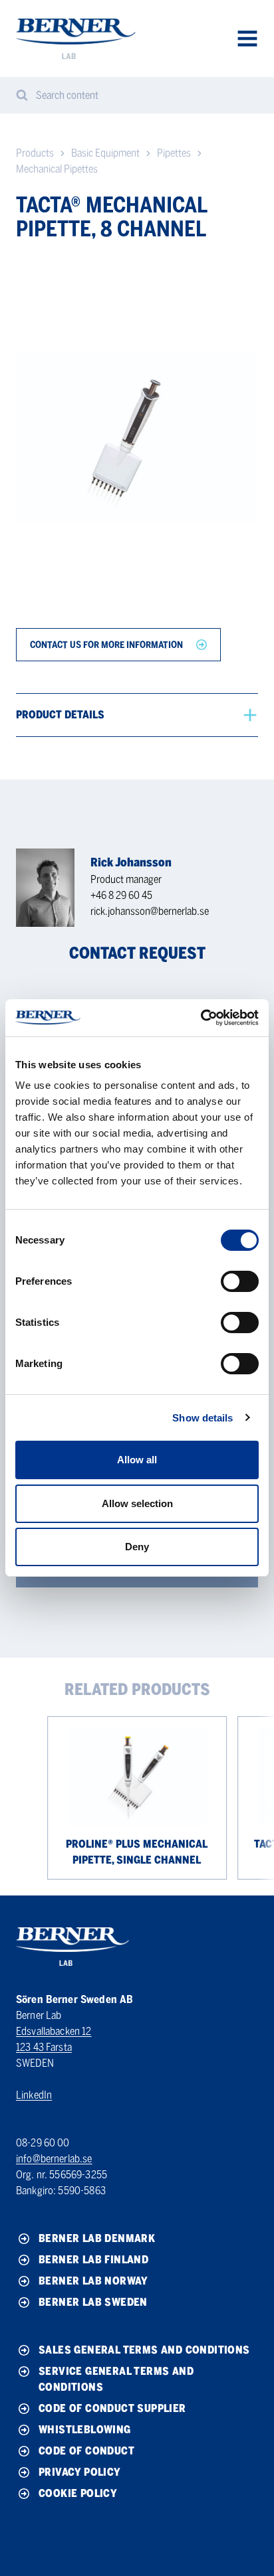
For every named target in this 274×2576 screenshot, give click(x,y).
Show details (203, 1418)
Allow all (137, 1460)
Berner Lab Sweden (93, 2302)
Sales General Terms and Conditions (144, 2350)
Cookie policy (78, 2493)
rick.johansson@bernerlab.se (150, 911)
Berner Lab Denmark (97, 2238)
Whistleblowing (85, 2430)
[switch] (240, 1281)
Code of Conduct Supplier (112, 2408)
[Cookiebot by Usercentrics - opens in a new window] (201, 1018)
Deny (137, 1547)
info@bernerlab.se (54, 2159)
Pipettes (174, 153)
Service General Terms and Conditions (116, 2379)
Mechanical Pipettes (57, 169)
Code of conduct (86, 2451)
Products (35, 153)
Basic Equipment (105, 153)
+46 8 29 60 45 (121, 895)
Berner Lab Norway (93, 2281)
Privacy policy (80, 2472)
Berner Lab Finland (93, 2260)
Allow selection (137, 1503)
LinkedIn (34, 2095)
